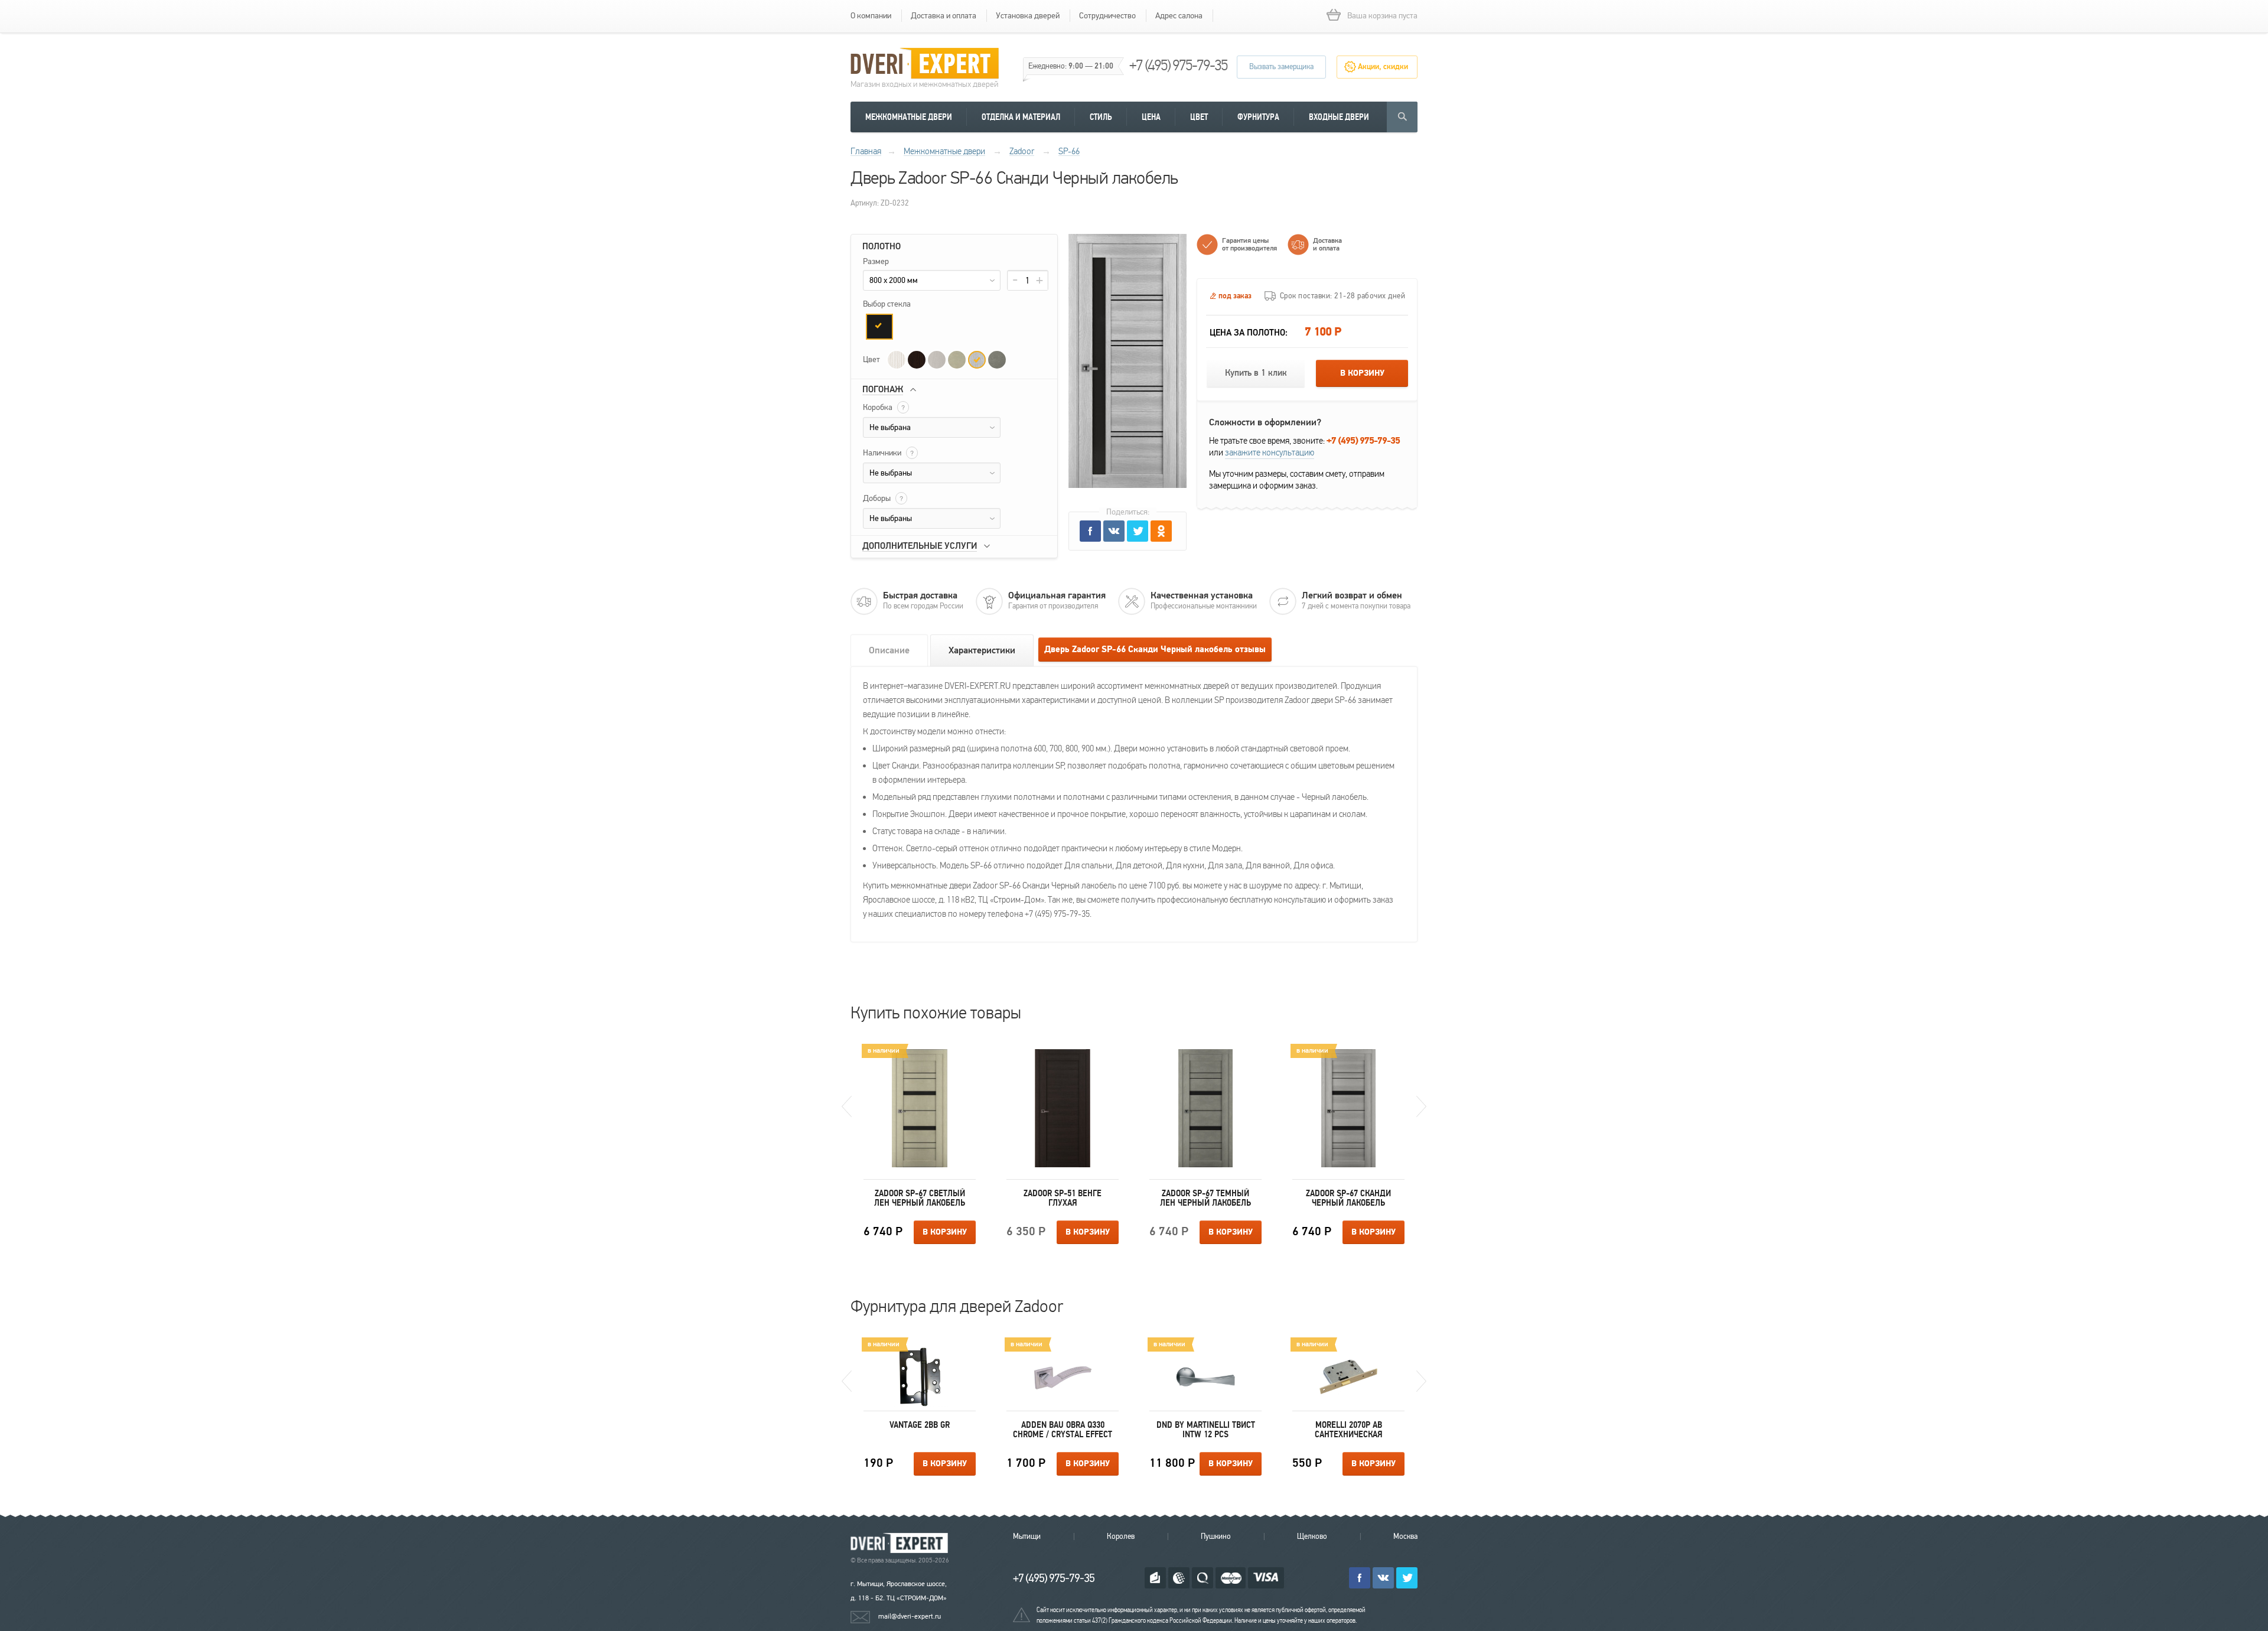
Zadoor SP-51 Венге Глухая (1063, 1198)
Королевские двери (901, 1543)
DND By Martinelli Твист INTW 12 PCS (1206, 1430)
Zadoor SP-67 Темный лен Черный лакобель (1205, 1198)
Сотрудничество (1107, 16)
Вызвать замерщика (1281, 67)
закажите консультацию (1270, 452)
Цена (1151, 117)
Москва (1405, 1536)
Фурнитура (1258, 117)
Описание (889, 650)
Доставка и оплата (944, 16)
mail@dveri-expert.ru (910, 1616)
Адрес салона (1179, 16)
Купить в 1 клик (1256, 373)
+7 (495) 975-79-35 (1178, 65)
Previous (847, 1106)
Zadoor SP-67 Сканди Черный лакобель (1348, 1198)
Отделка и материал (1021, 117)
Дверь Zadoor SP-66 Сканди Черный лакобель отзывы (1155, 650)
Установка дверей (1028, 16)
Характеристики (982, 650)
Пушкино (1216, 1536)
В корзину (1362, 373)
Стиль (1101, 117)
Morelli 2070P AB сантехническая (1349, 1430)
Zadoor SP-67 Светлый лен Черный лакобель (920, 1198)
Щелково (1312, 1536)
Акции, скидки (1383, 67)
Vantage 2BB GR (920, 1425)
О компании (871, 16)
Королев (1121, 1536)
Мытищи (1027, 1536)
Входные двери (1339, 117)
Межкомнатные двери (909, 117)
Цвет (1199, 117)
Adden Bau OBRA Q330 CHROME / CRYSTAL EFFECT (1063, 1430)
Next (1421, 1106)
